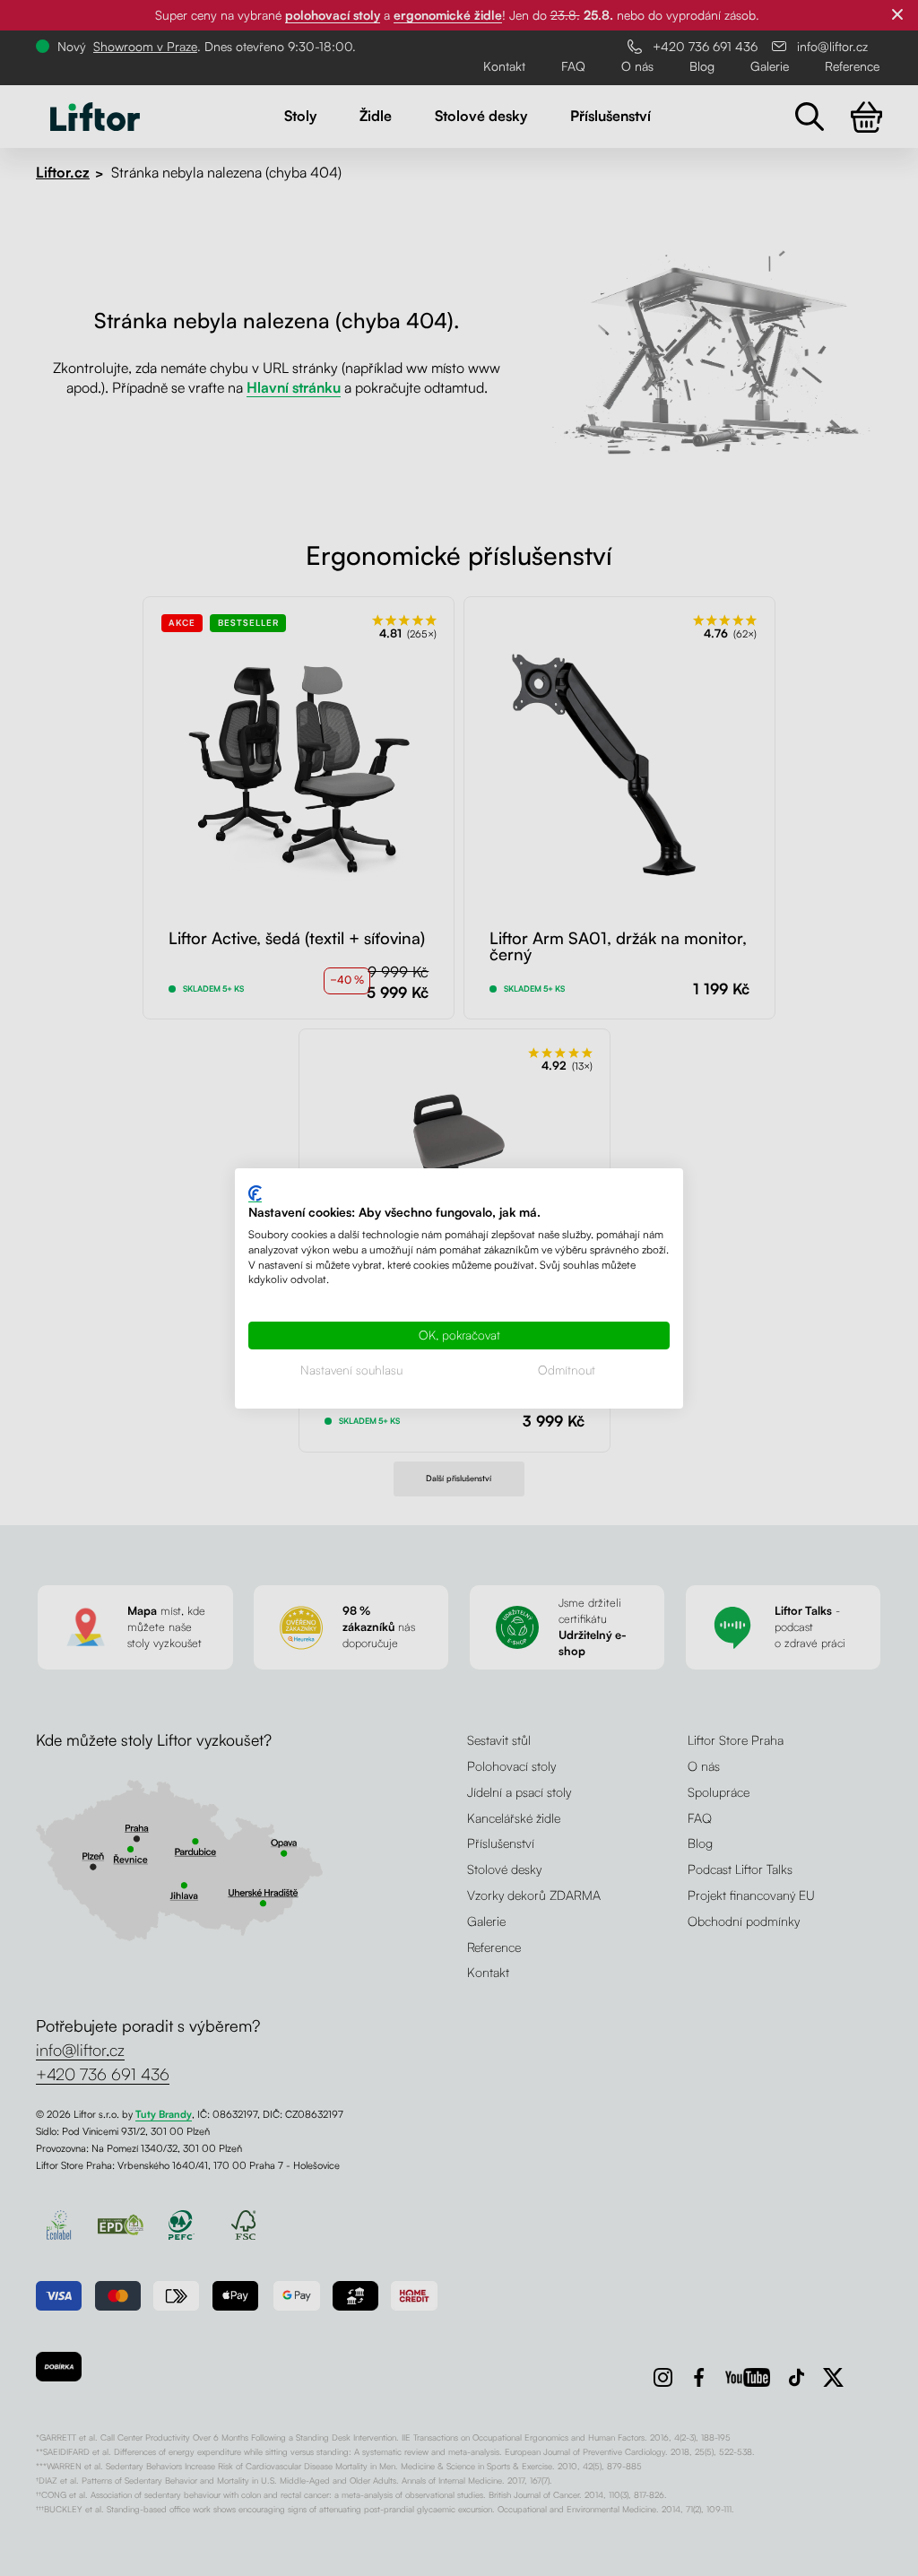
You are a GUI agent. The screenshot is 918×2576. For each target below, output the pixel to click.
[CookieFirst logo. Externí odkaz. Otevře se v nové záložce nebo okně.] (255, 1193)
